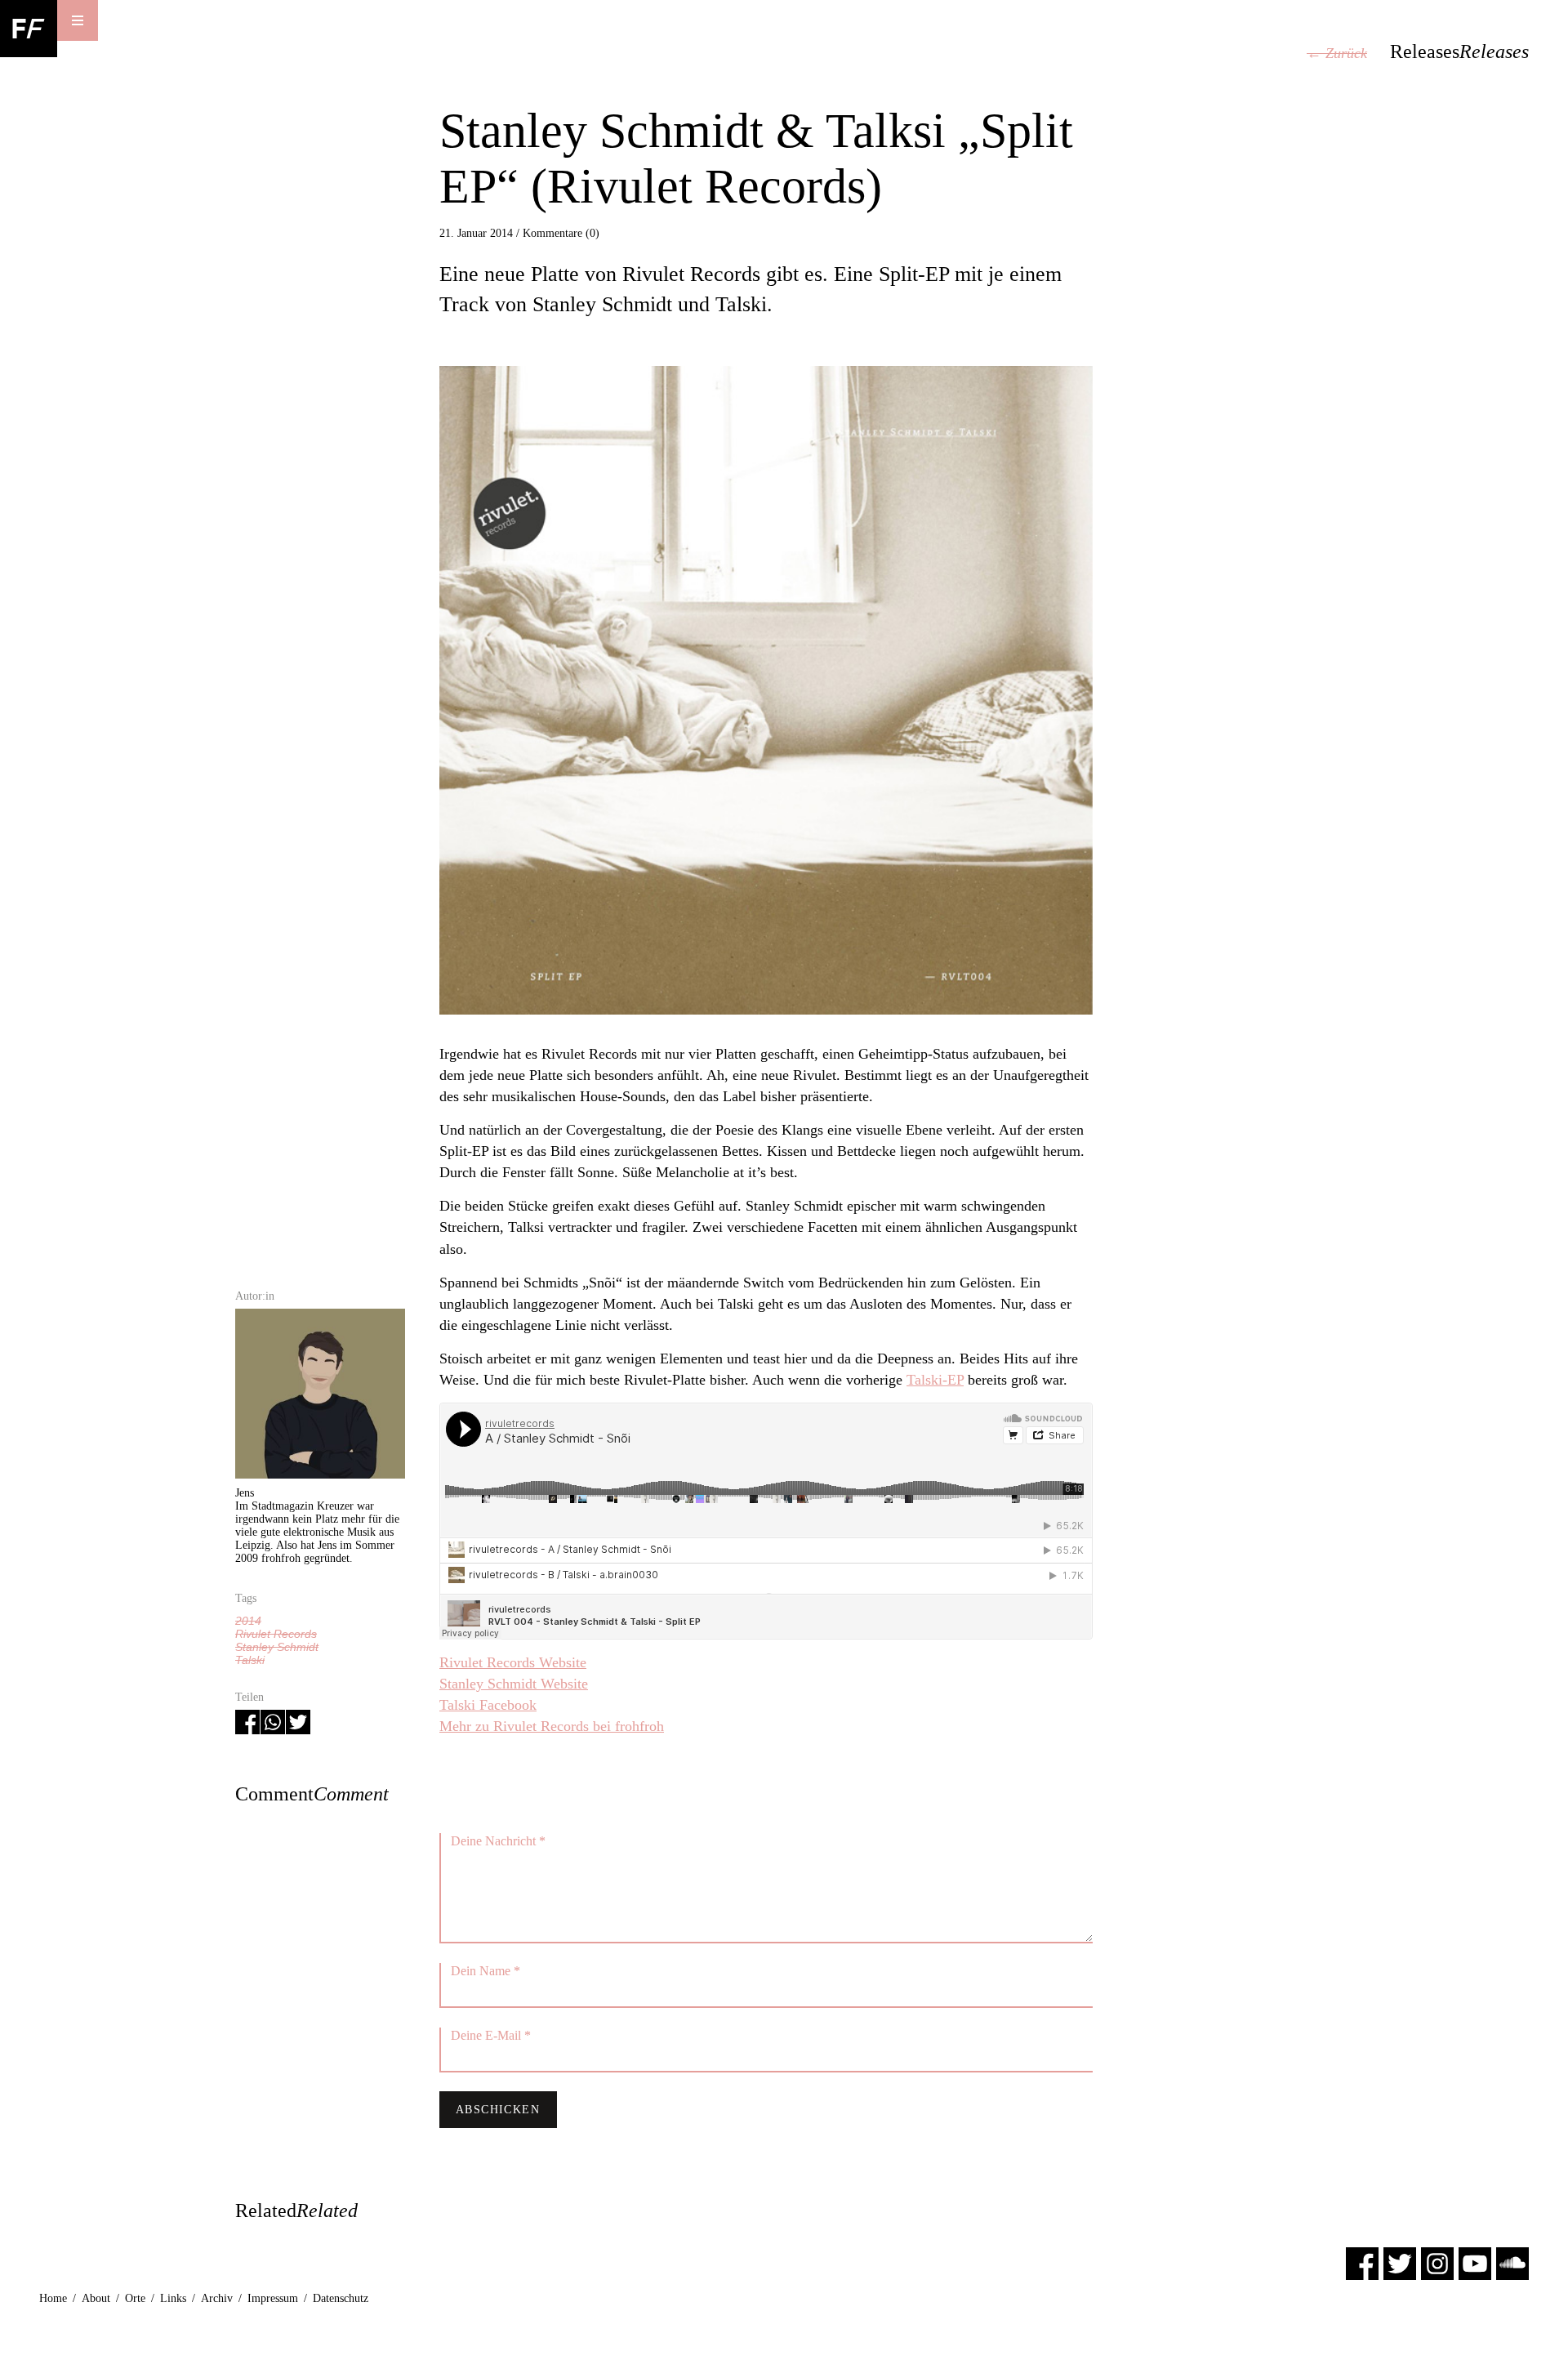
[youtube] (1475, 2262)
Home (53, 2298)
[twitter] (1400, 2262)
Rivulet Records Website (513, 1662)
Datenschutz (341, 2298)
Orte (135, 2298)
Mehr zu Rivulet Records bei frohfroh (552, 1726)
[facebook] (1362, 2262)
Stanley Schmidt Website (514, 1684)
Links (173, 2298)
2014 (248, 1621)
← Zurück (1337, 53)
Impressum (273, 2298)
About (96, 2298)
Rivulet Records (276, 1634)
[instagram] (1437, 2262)
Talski (250, 1660)
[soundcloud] (1512, 2262)
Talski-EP (935, 1380)
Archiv (217, 2298)
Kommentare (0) (561, 233)
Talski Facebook (488, 1705)
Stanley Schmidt (277, 1647)
